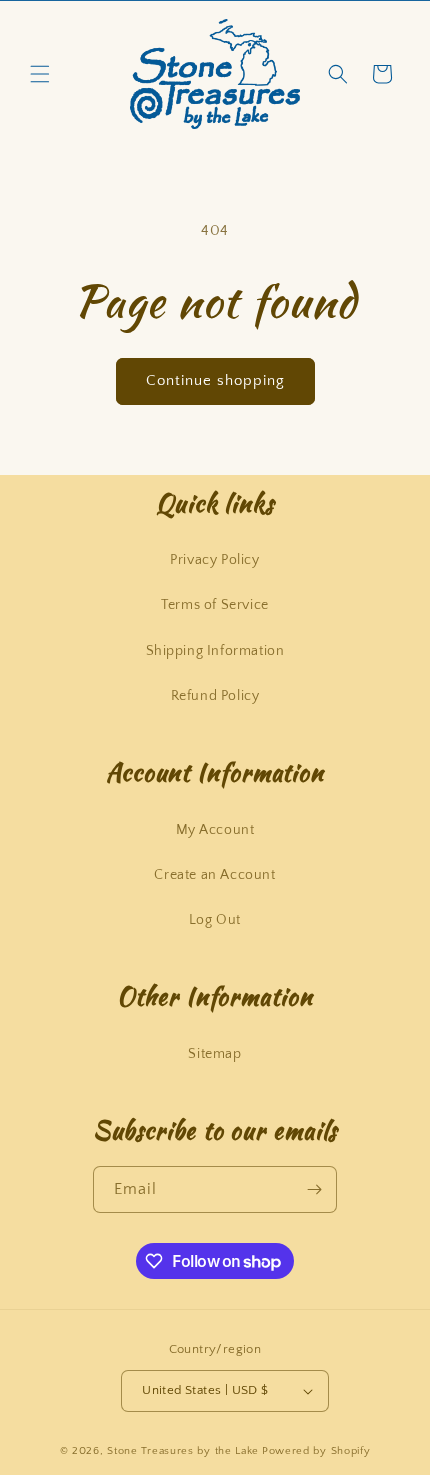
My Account (215, 830)
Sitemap (214, 1054)
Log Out (215, 920)
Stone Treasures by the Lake (183, 1451)
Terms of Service (215, 605)
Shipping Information (215, 651)
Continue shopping (215, 380)
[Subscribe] (314, 1189)
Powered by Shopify (316, 1451)
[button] (40, 74)
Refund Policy (215, 696)
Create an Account (214, 875)
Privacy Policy (214, 560)
